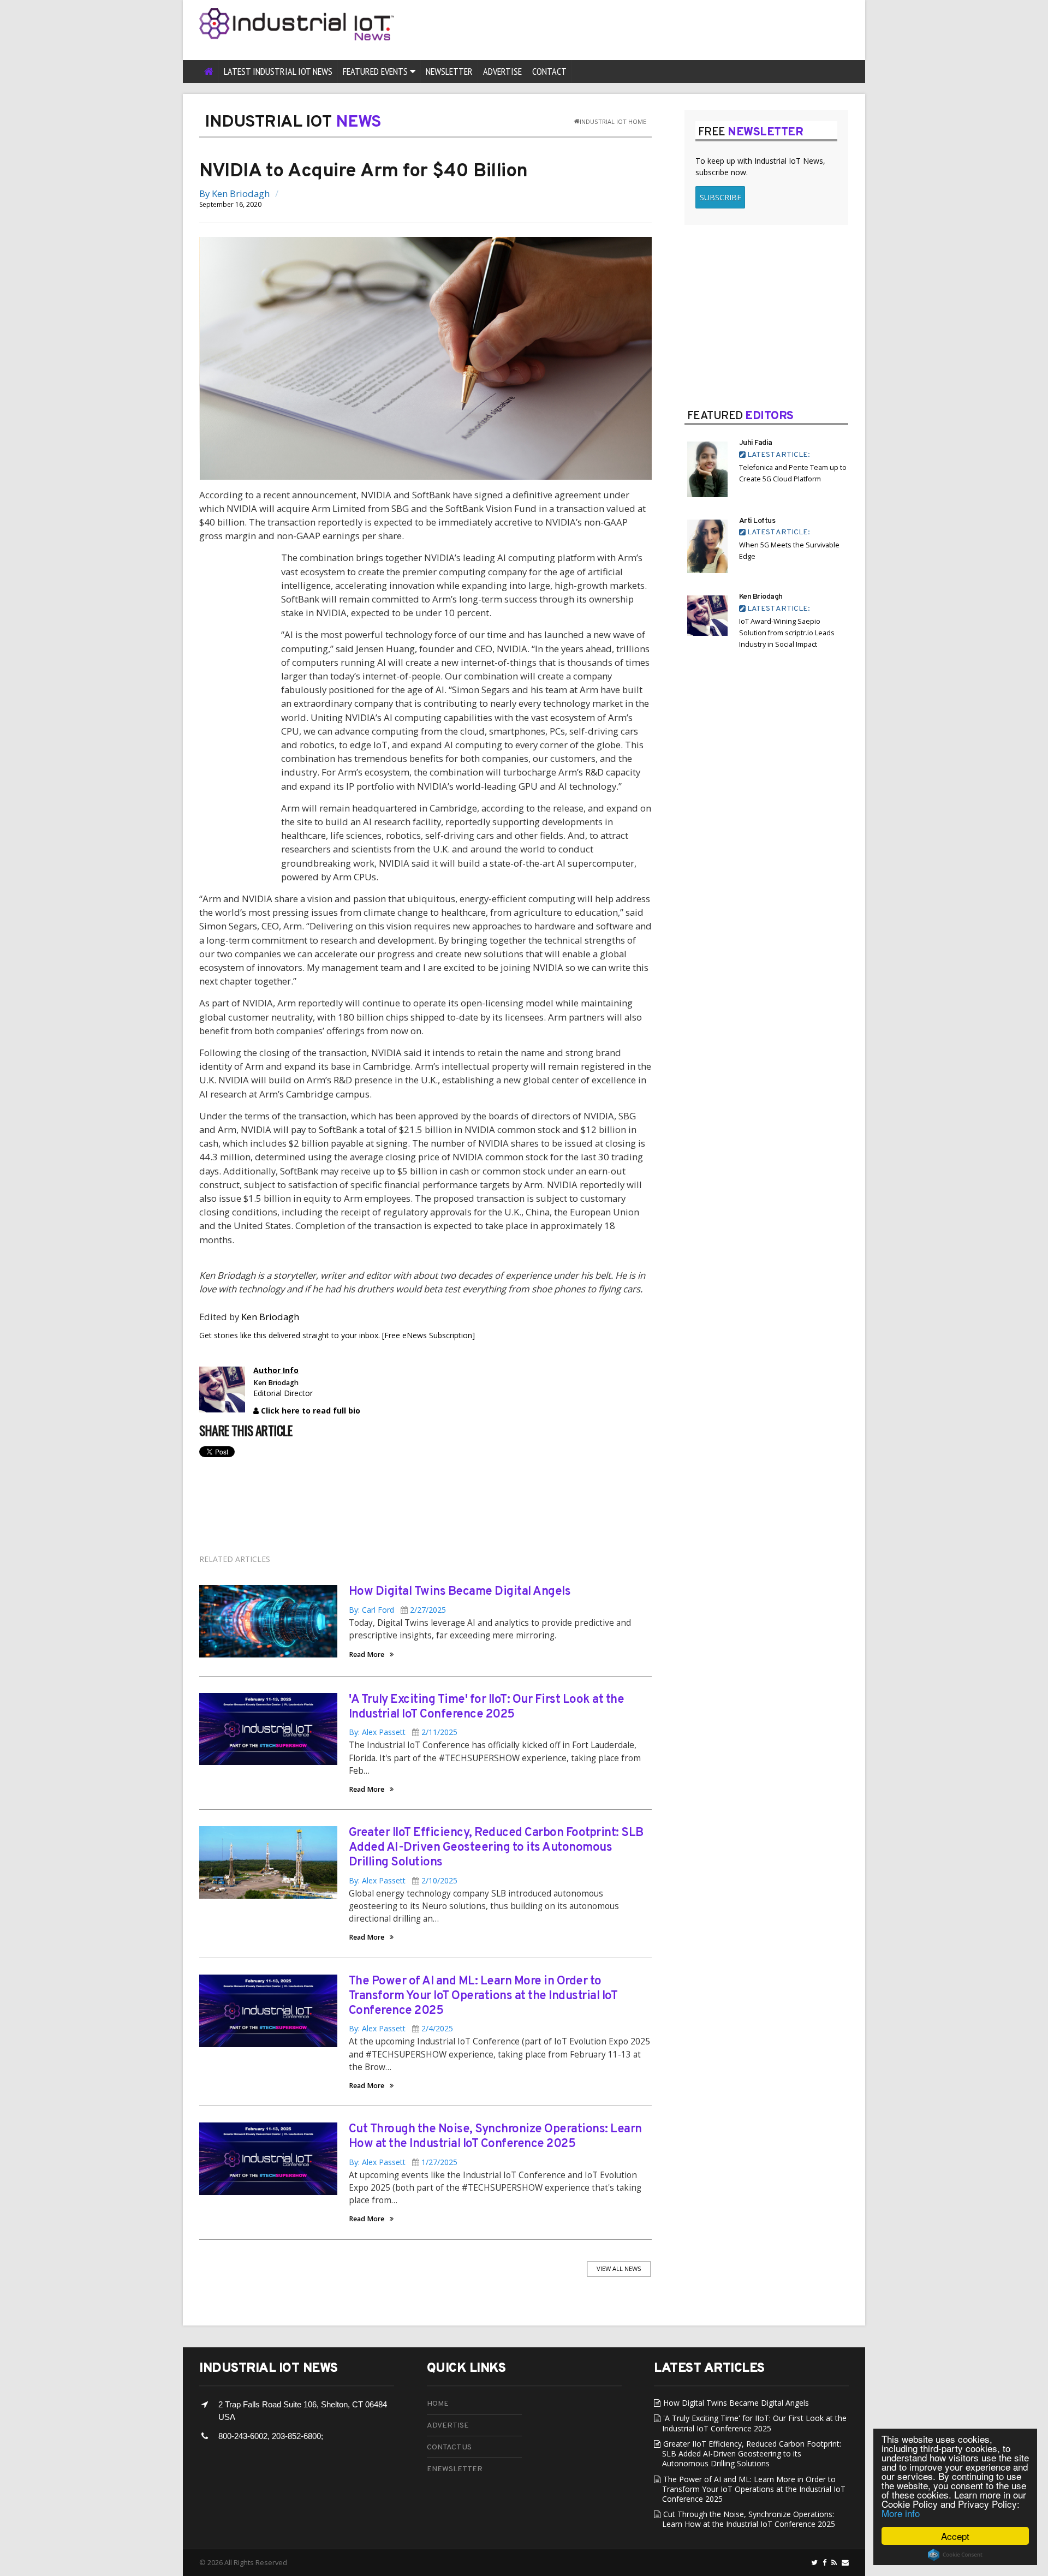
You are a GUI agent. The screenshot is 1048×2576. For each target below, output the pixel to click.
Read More (367, 1655)
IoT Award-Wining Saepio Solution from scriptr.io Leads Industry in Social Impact (787, 633)
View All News (619, 2268)
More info (901, 2513)
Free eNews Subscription (428, 1335)
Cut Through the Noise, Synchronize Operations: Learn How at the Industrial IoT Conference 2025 (495, 2137)
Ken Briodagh (241, 193)
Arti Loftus (757, 521)
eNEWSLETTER (455, 2469)
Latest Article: (778, 455)
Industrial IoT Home (613, 121)
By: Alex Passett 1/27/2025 (403, 2162)
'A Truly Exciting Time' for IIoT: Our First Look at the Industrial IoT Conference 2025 (487, 1707)
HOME (438, 2404)
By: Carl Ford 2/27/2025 (397, 1610)
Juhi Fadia (756, 443)
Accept (955, 2536)
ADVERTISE (448, 2426)
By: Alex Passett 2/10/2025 (403, 1880)
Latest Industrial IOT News (278, 71)
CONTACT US (449, 2447)
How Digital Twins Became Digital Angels (460, 1592)
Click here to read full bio (309, 1411)
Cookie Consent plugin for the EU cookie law (955, 2555)
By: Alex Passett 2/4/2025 (401, 2028)
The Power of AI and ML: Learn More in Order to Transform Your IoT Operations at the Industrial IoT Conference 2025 (483, 1996)
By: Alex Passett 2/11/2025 (403, 1732)
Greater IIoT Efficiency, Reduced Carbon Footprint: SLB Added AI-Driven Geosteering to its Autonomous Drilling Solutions (496, 1848)
